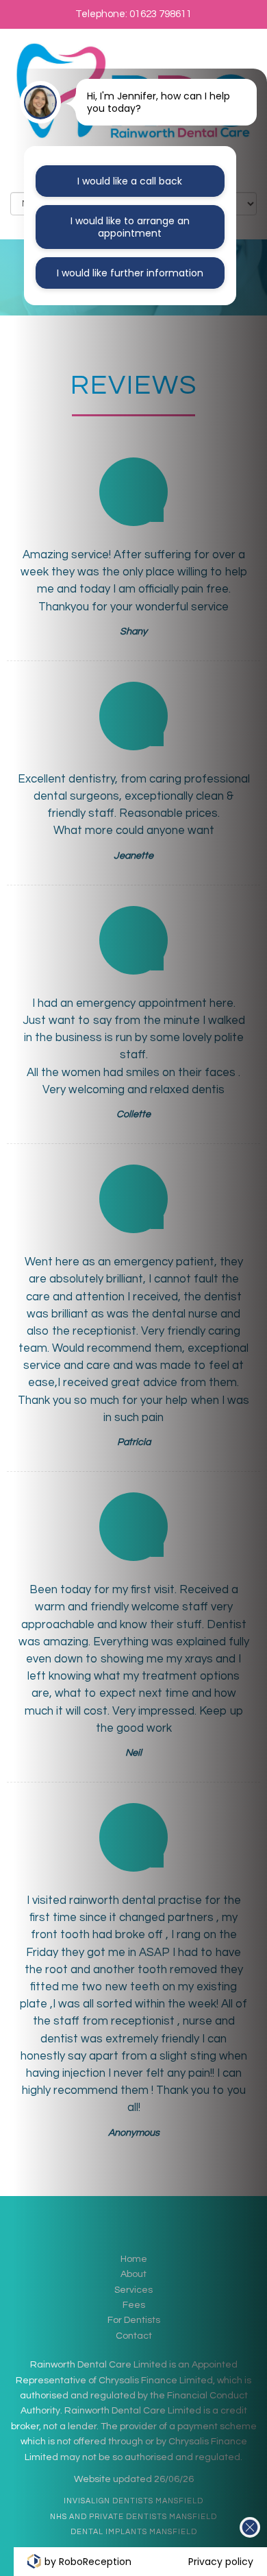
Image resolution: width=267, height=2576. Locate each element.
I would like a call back (130, 181)
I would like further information (130, 273)
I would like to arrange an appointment (130, 227)
